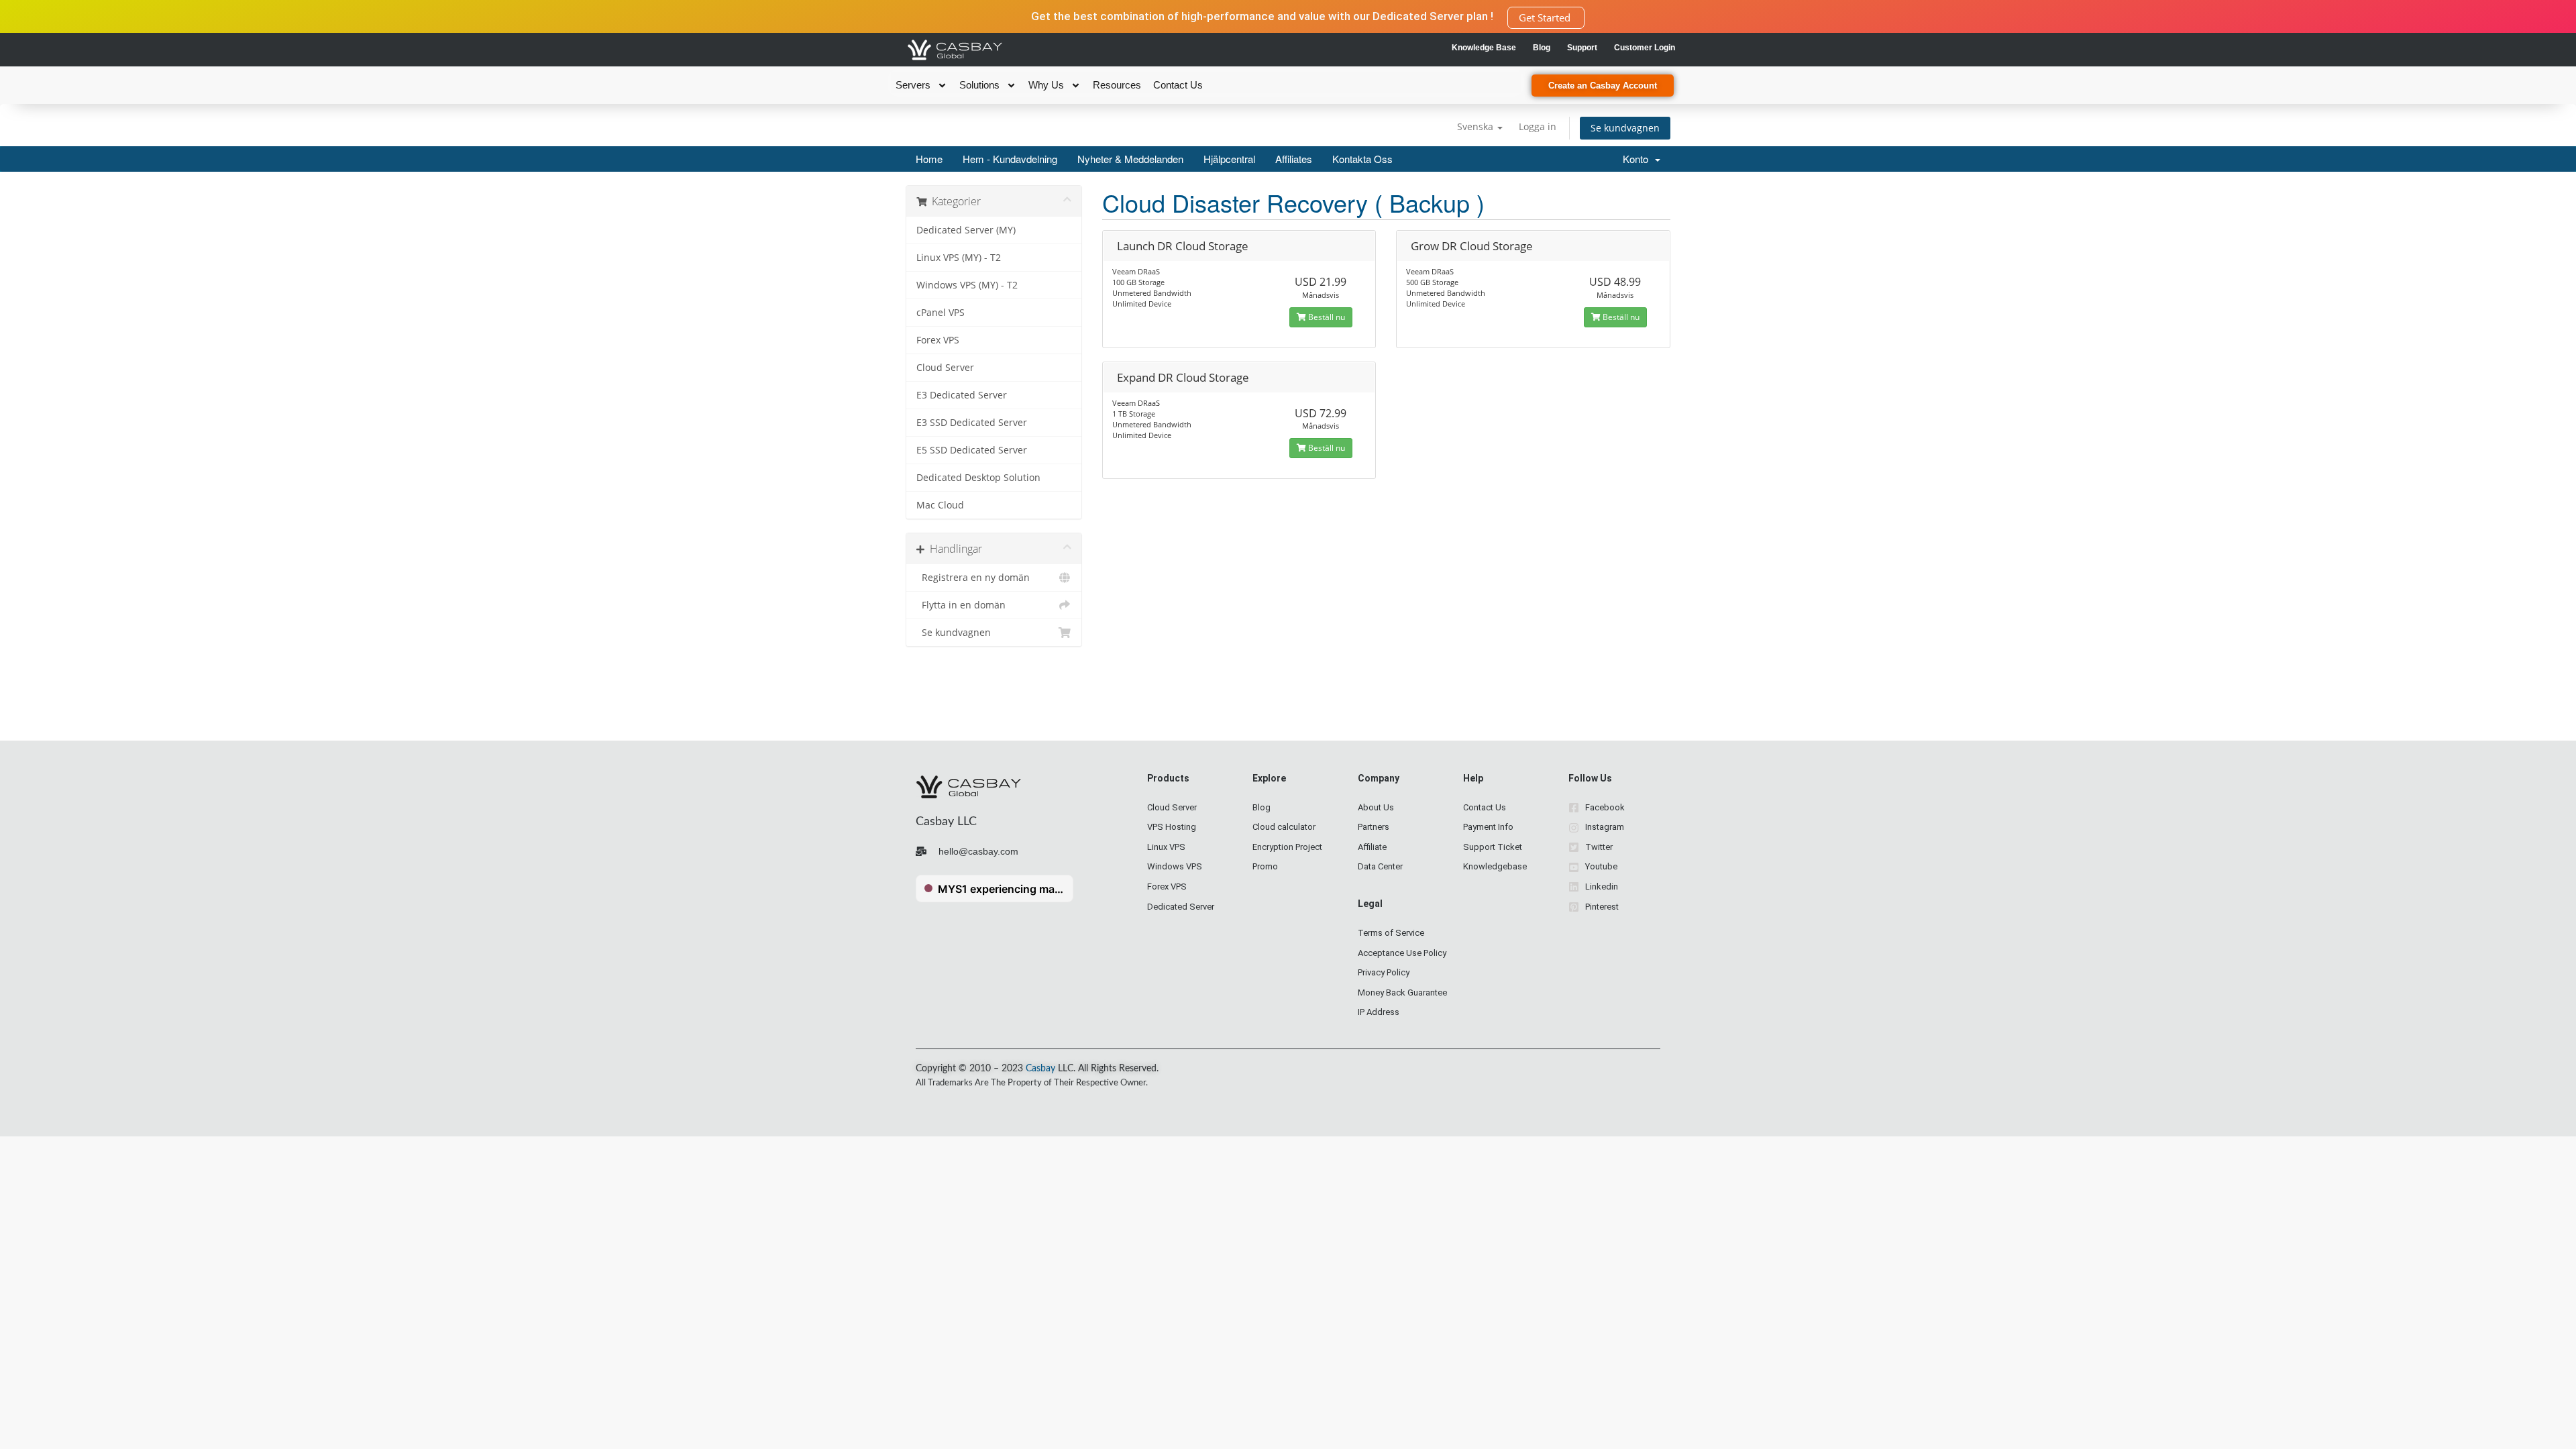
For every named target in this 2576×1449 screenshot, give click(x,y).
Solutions (979, 85)
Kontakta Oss (1362, 159)
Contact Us (1178, 85)
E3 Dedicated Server (962, 395)
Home (929, 159)
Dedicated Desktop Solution (978, 478)
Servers (913, 85)
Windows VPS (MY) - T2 (967, 285)
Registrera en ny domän (973, 578)
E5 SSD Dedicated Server (972, 450)
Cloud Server (945, 368)
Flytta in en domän (961, 605)
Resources (1117, 85)
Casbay (1040, 1069)
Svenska (1477, 126)
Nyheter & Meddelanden (1130, 159)
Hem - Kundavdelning (1010, 159)
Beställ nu (1326, 317)
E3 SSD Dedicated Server (972, 423)
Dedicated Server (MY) (966, 230)
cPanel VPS (941, 313)
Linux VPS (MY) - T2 (959, 258)
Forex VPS (938, 340)
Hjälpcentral (1229, 159)
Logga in (1538, 126)
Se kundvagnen (1625, 128)
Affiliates (1294, 159)
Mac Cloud (940, 505)
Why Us (1046, 85)
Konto (1638, 159)
